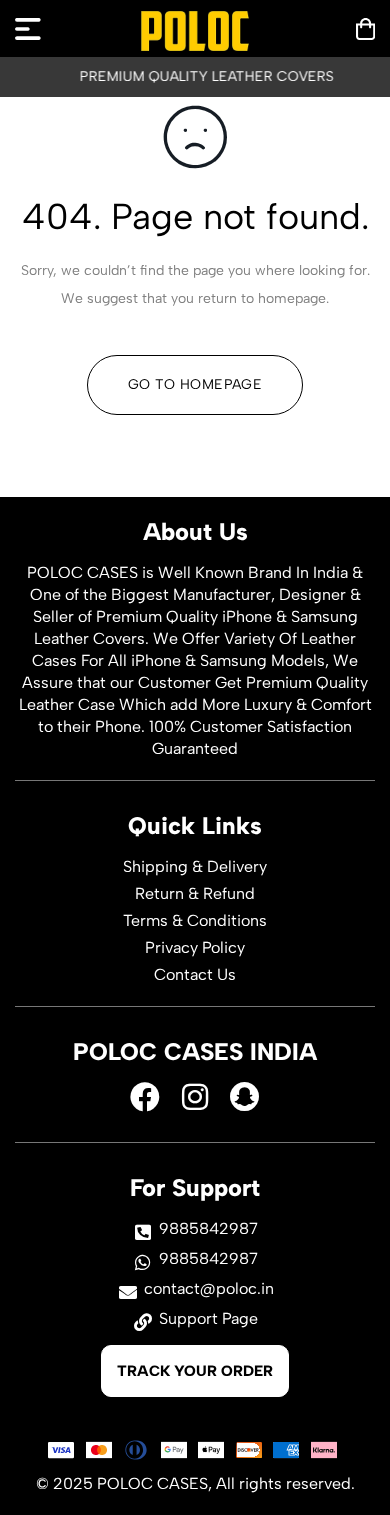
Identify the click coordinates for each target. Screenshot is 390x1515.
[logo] (195, 31)
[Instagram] (195, 1097)
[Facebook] (145, 1097)
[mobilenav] (28, 29)
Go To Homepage (195, 384)
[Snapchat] (245, 1097)
